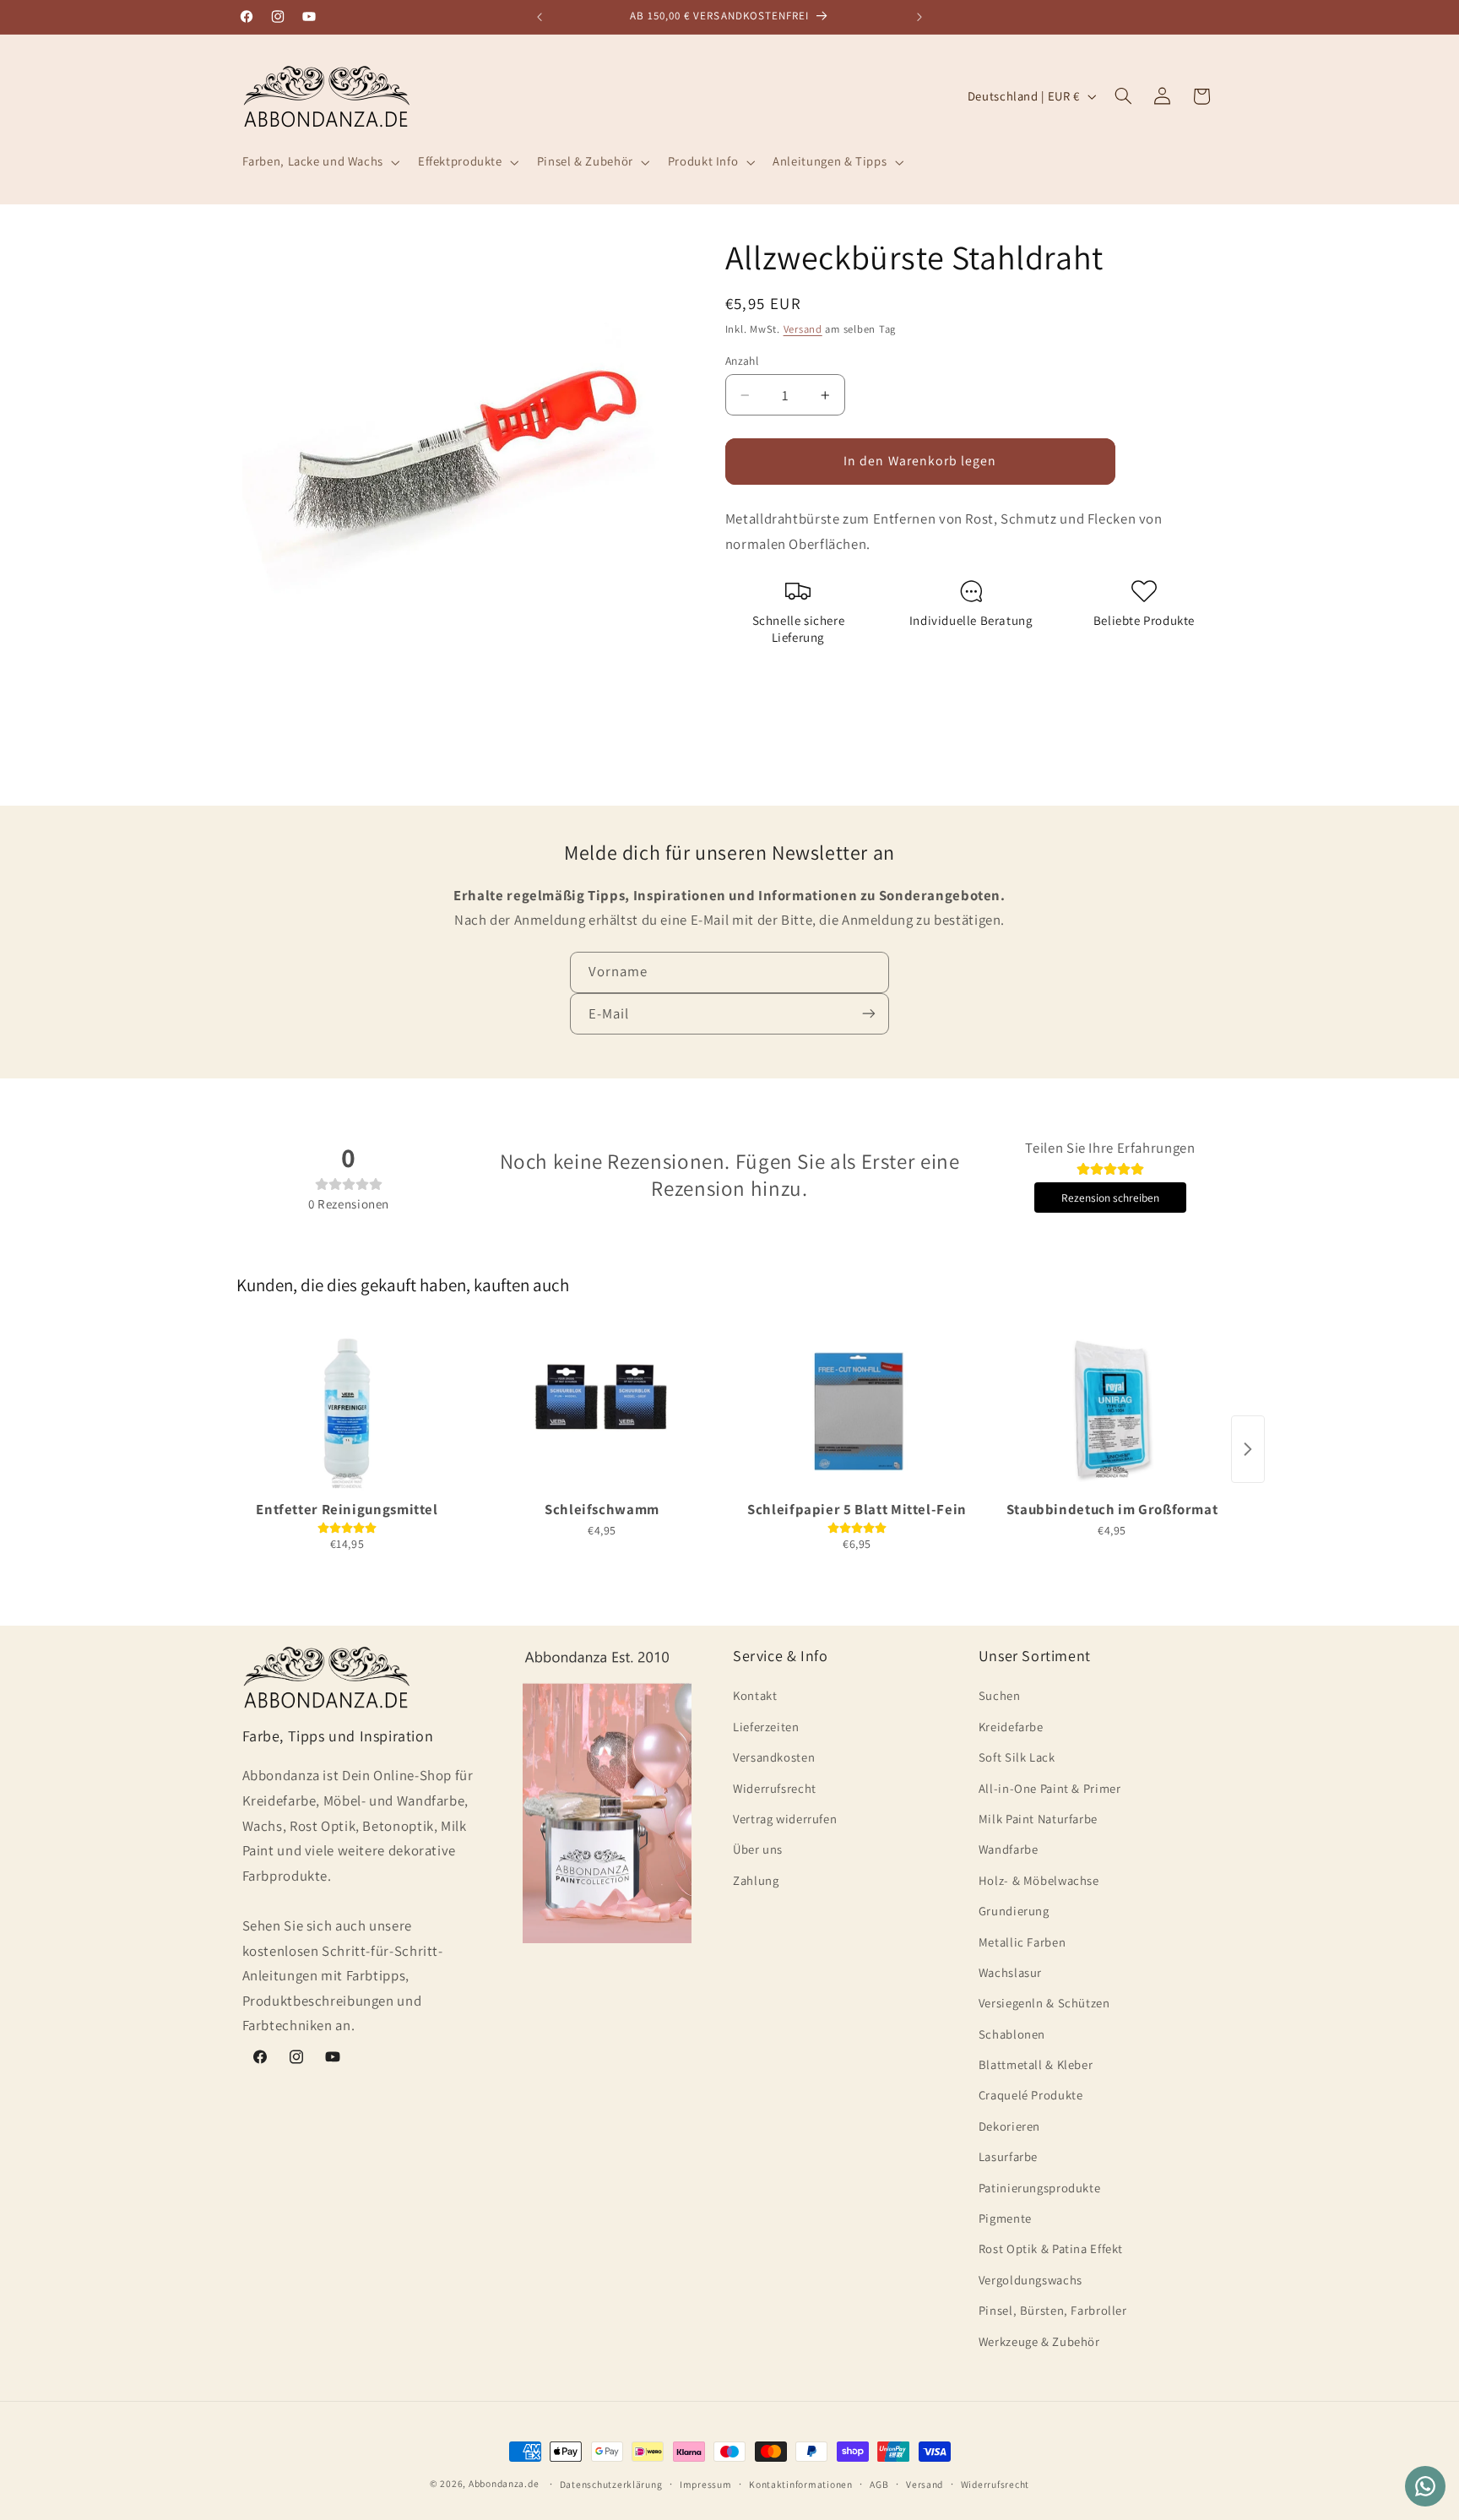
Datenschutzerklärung (611, 2484)
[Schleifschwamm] (602, 1409)
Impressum (706, 2484)
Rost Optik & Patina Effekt (1051, 2248)
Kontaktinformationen (801, 2484)
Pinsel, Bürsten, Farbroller (1053, 2310)
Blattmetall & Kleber (1036, 2064)
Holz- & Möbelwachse (1039, 1880)
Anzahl (742, 360)
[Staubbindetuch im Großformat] (1112, 1409)
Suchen (1000, 1695)
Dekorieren (1009, 2126)
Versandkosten (774, 1757)
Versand (803, 329)
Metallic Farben (1022, 1941)
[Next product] (1248, 1449)
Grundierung (1014, 1911)
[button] (319, 162)
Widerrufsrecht (775, 1787)
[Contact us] (1425, 2486)
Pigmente (1005, 2218)
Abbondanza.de (504, 2483)
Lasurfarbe (1008, 2156)
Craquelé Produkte (1031, 2095)
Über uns (758, 1849)
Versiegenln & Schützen (1044, 2003)
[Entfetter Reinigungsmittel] (347, 1409)
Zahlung (756, 1880)
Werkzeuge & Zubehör (1039, 2341)
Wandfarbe (1009, 1849)
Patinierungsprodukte (1040, 2187)
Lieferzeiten (766, 1727)
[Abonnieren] (869, 1014)
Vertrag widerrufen (785, 1819)
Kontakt (755, 1695)
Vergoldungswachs (1031, 2280)
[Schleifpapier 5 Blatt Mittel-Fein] (857, 1409)
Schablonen (1012, 2033)
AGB (879, 2484)
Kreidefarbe (1011, 1727)
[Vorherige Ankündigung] (540, 17)
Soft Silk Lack (1017, 1757)
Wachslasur (1010, 1972)
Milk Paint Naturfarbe (1038, 1819)
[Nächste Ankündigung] (919, 17)
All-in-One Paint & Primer (1050, 1787)
